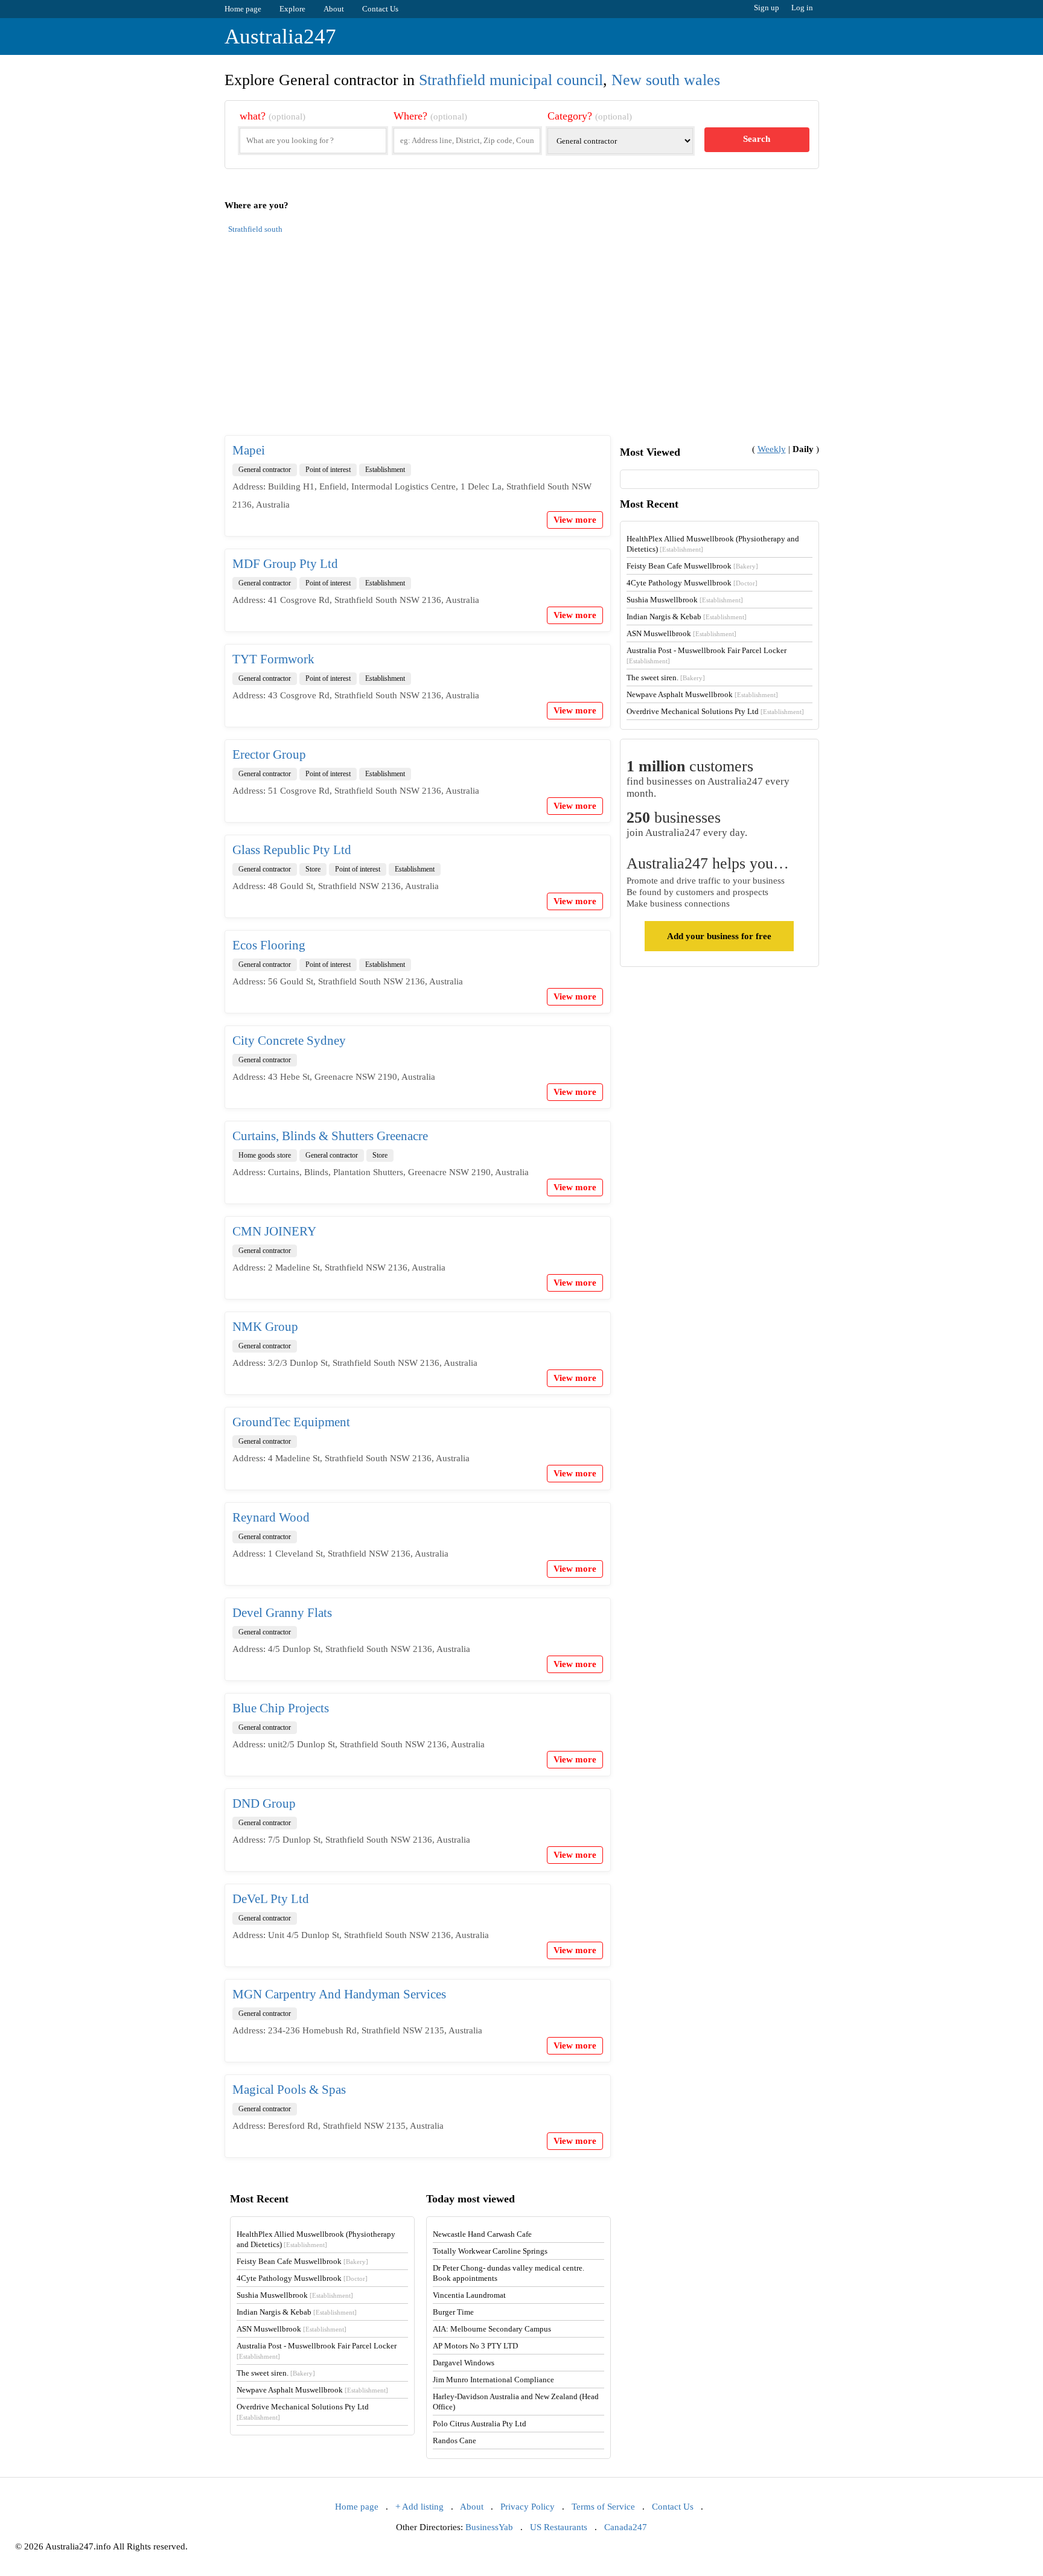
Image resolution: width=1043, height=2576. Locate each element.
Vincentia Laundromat (469, 2295)
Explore (292, 9)
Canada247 (626, 2527)
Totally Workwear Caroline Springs (490, 2251)
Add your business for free (719, 936)
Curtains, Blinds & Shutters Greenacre (330, 1136)
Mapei (249, 450)
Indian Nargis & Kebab (687, 617)
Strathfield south (255, 229)
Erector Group (269, 754)
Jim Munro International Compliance (493, 2380)
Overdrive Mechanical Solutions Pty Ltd (715, 711)
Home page (243, 9)
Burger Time (453, 2312)
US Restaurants (559, 2527)
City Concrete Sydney (289, 1041)
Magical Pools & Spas (289, 2090)
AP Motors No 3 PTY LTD (475, 2346)
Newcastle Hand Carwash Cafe (482, 2234)
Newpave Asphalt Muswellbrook (702, 694)
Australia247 (280, 37)
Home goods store (265, 1155)
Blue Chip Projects (281, 1708)
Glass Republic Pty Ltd (292, 850)
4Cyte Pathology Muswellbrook (692, 583)
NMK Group (265, 1327)
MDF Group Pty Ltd (285, 564)
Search (757, 139)
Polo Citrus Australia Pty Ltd (480, 2424)
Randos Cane (455, 2441)
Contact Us (380, 9)
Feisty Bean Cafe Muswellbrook (692, 566)
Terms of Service (603, 2507)
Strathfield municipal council (511, 80)
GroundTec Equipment (291, 1422)
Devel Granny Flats (282, 1613)
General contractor (265, 470)
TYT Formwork (273, 659)
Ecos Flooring (269, 945)
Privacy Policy (528, 2507)
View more (575, 520)
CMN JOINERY (274, 1231)
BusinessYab (489, 2527)
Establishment (385, 470)
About (334, 9)
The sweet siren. (666, 677)
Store (313, 869)
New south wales (666, 80)
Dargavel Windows (464, 2363)
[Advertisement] (522, 342)
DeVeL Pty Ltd (271, 1899)
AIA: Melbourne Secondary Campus (492, 2329)
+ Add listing (419, 2507)
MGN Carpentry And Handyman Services (339, 1994)
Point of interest (328, 470)
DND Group (264, 1803)
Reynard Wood (271, 1517)
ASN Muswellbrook (681, 633)
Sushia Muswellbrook (685, 600)
